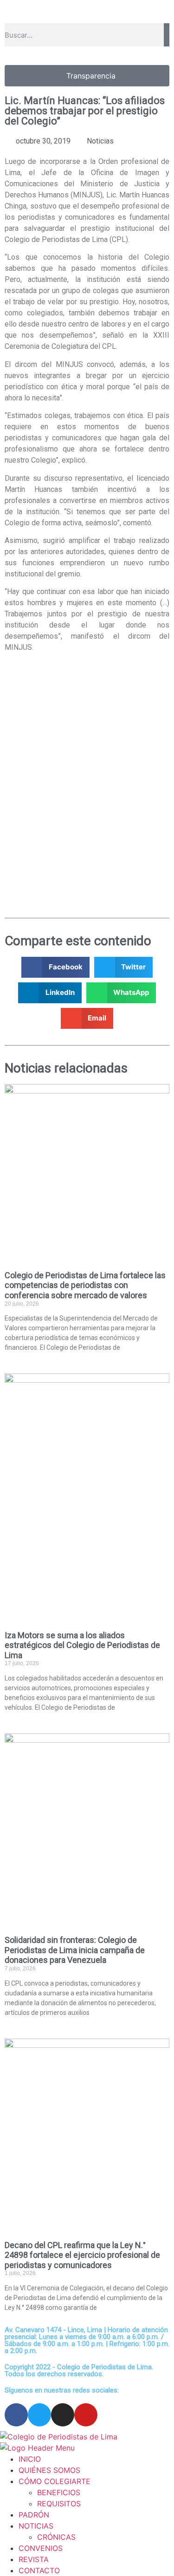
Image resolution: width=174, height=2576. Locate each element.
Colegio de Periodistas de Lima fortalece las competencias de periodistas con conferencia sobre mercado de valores (85, 1285)
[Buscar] (167, 35)
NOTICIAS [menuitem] (36, 2526)
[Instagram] (63, 2415)
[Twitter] (39, 2415)
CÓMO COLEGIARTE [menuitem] (55, 2481)
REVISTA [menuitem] (34, 2559)
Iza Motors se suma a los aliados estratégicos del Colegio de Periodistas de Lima (82, 1645)
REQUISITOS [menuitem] (59, 2504)
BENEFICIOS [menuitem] (59, 2492)
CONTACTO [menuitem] (39, 2570)
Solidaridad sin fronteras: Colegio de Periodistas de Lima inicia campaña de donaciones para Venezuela (75, 1950)
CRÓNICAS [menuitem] (56, 2537)
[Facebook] (16, 2415)
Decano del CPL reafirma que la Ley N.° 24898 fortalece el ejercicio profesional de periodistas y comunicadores (82, 2255)
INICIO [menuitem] (30, 2459)
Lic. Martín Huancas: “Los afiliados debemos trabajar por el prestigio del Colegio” (85, 111)
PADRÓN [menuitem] (34, 2515)
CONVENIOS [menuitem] (41, 2548)
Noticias (100, 141)
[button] (55, 967)
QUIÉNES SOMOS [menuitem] (49, 2470)
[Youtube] (86, 2415)
